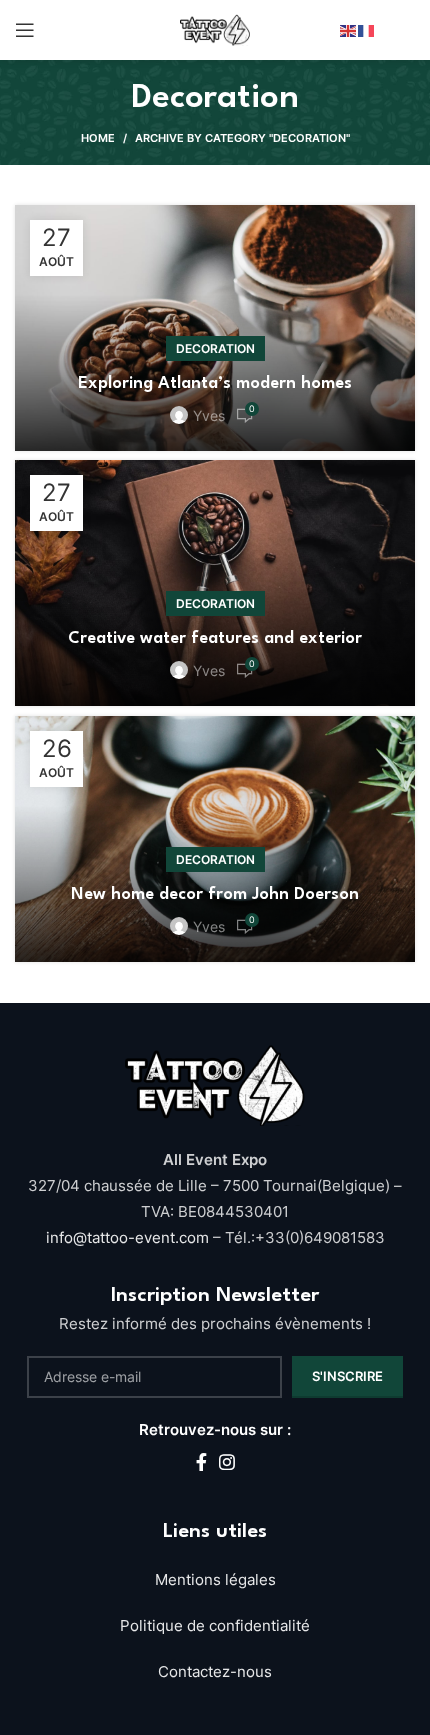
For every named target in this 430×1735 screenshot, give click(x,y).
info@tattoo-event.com (129, 1237)
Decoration (215, 348)
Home (98, 138)
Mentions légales (215, 1579)
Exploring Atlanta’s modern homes (215, 383)
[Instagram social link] (227, 1462)
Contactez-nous (215, 1671)
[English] (349, 29)
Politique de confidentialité (215, 1625)
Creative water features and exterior (215, 638)
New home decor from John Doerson (215, 894)
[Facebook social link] (201, 1462)
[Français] (367, 29)
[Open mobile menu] (25, 30)
